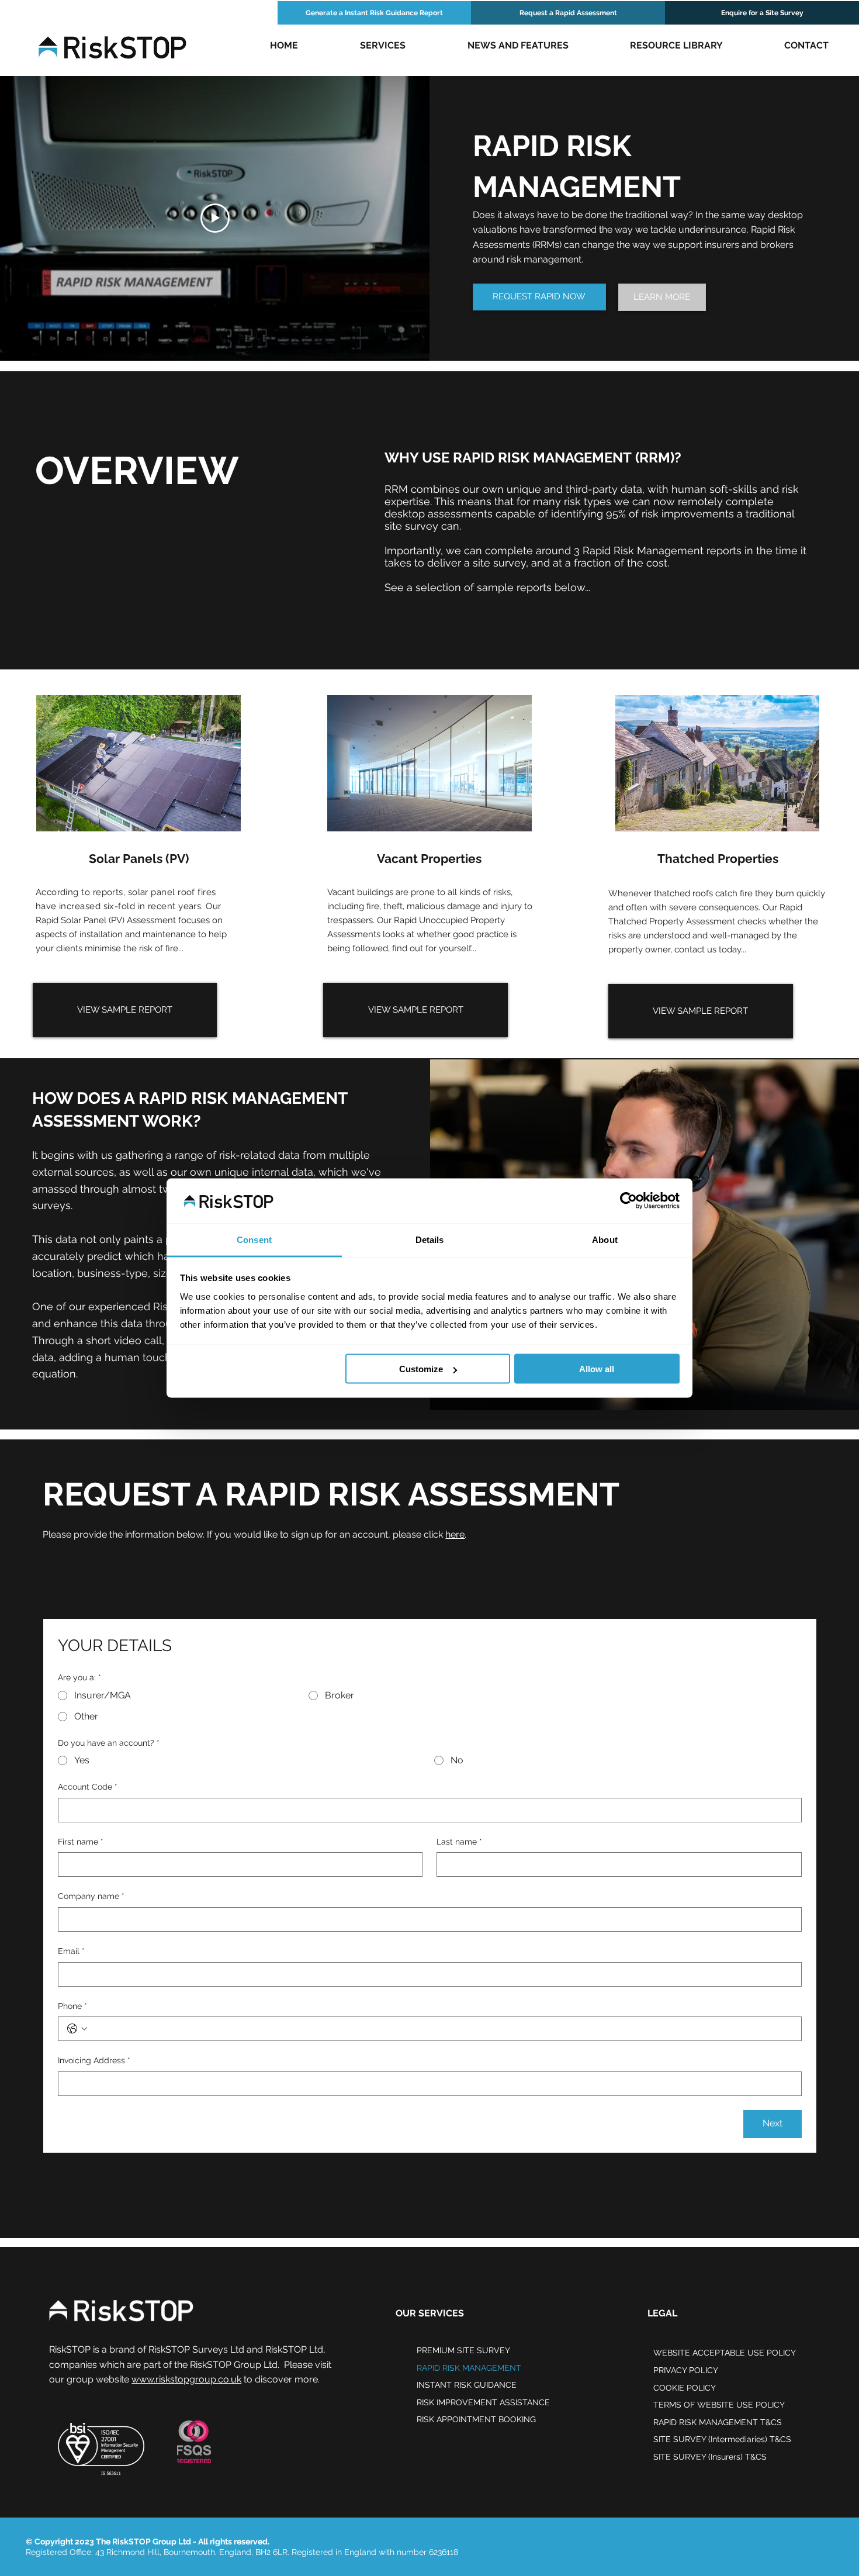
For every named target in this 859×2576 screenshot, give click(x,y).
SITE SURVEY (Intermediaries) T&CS (722, 2439)
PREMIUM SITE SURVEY (463, 2350)
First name (81, 1842)
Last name (459, 1842)
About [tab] (605, 1239)
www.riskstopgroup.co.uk (186, 2379)
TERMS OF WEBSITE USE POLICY (719, 2405)
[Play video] (215, 218)
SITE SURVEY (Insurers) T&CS (710, 2457)
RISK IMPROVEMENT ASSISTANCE (483, 2402)
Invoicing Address (94, 2060)
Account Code (88, 1787)
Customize (421, 1369)
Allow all (597, 1369)
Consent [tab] (254, 1239)
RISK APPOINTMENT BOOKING (476, 2419)
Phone (72, 2006)
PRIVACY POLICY (686, 2370)
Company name (91, 1896)
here (455, 1534)
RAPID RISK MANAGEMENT (469, 2368)
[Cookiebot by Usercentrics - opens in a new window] (628, 1201)
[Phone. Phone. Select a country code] (77, 2029)
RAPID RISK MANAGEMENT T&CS (718, 2422)
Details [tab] (430, 1239)
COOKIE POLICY (685, 2388)
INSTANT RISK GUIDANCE (467, 2385)
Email (71, 1951)
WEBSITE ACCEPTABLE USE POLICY (725, 2353)
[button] (383, 46)
